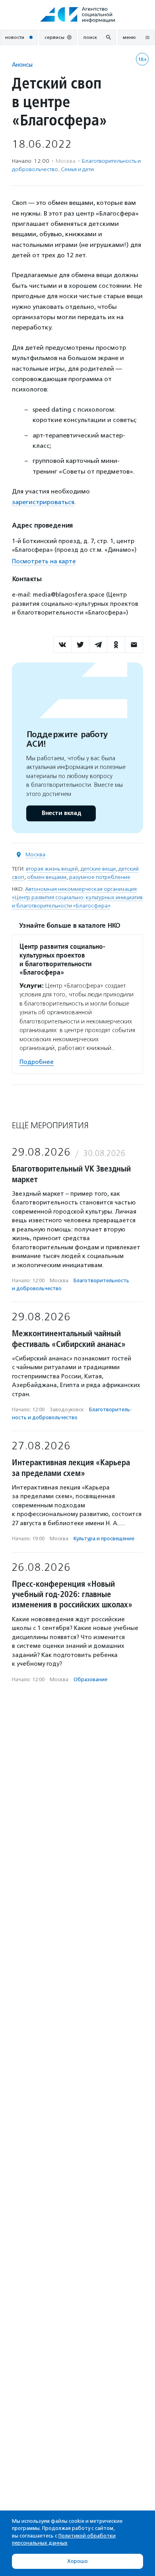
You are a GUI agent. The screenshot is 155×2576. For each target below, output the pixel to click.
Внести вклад (61, 813)
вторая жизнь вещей (52, 869)
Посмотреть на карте (44, 561)
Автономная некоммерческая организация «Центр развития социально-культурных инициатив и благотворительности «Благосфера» (77, 897)
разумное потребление (100, 877)
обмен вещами (47, 877)
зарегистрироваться (43, 502)
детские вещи (98, 869)
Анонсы (22, 65)
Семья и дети (77, 169)
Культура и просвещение (104, 1538)
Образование (90, 1679)
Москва (35, 854)
